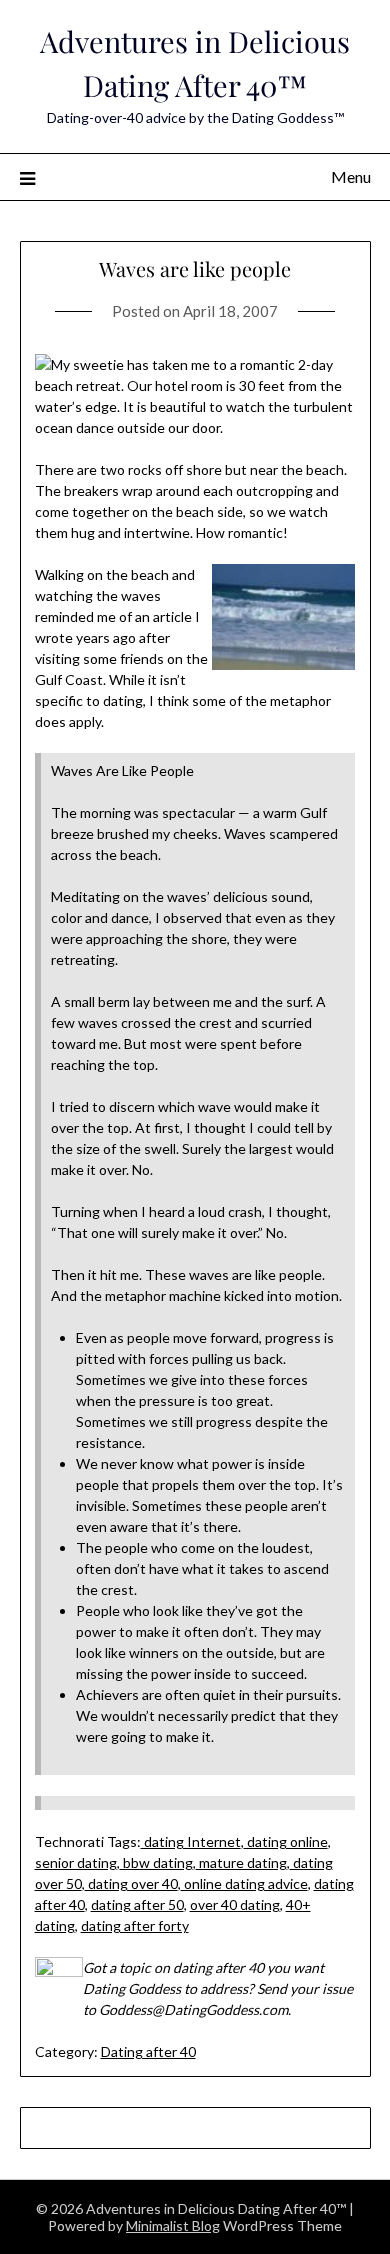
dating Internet (191, 1841)
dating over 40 (131, 1883)
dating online (286, 1841)
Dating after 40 (148, 2051)
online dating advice (244, 1883)
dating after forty (135, 1925)
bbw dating (156, 1862)
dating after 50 (137, 1904)
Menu (351, 176)
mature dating (241, 1862)
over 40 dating (235, 1904)
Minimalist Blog (173, 2225)
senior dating (76, 1862)
